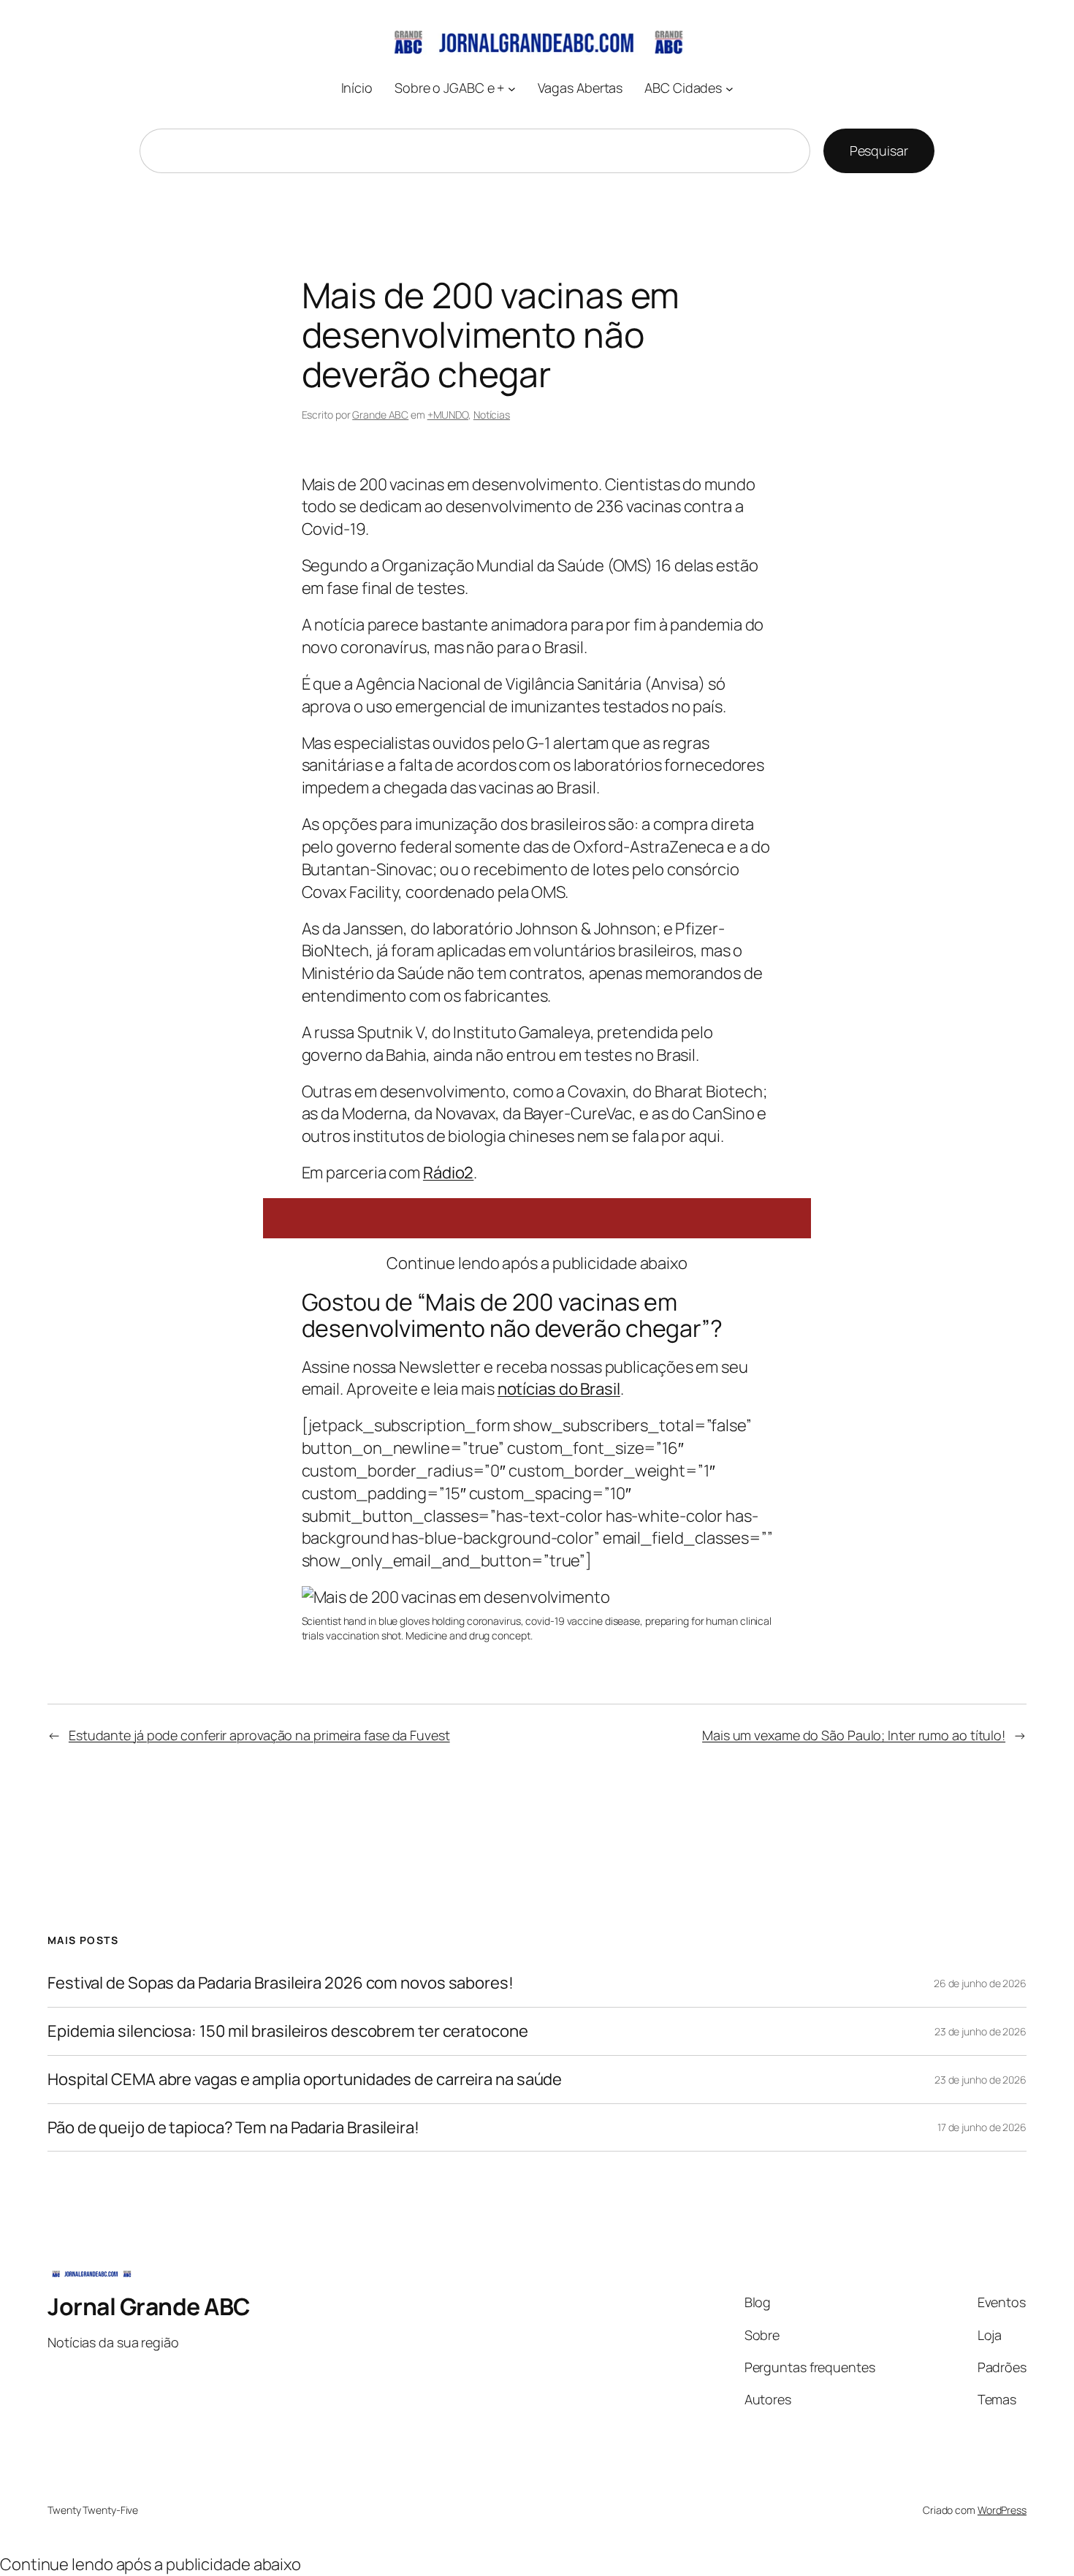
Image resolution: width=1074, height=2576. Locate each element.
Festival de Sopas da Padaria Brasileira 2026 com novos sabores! (281, 1983)
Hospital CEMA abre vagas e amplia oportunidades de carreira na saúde (305, 2080)
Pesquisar (879, 150)
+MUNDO (448, 415)
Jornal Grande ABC (149, 2306)
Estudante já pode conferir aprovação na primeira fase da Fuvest (259, 1735)
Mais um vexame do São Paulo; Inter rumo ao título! (854, 1735)
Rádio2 (448, 1173)
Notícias (492, 415)
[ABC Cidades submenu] (730, 88)
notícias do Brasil (559, 1389)
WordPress (1002, 2510)
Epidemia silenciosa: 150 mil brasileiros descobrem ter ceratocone (288, 2031)
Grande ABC (380, 415)
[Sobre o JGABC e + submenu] (512, 88)
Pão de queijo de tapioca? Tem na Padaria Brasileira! (233, 2128)
